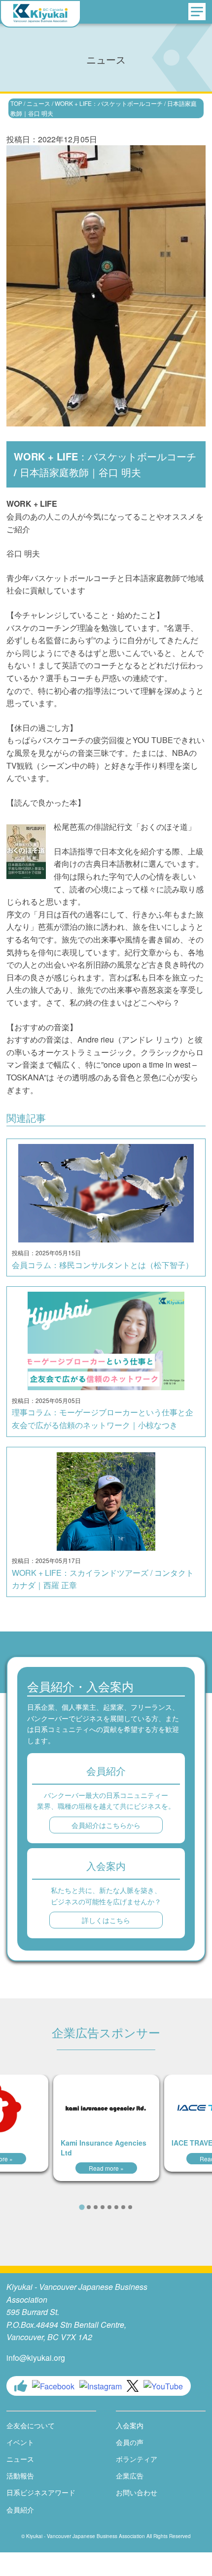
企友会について (31, 2425)
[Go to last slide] (61, 2207)
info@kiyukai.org (36, 2358)
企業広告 (130, 2476)
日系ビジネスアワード (41, 2492)
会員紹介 (20, 2510)
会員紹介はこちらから (106, 1825)
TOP (16, 103)
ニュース (38, 103)
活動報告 (20, 2476)
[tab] (82, 2207)
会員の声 (130, 2442)
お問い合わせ (137, 2492)
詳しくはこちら (106, 1920)
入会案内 (130, 2425)
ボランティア (137, 2459)
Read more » (106, 2168)
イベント (20, 2442)
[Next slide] (151, 2207)
